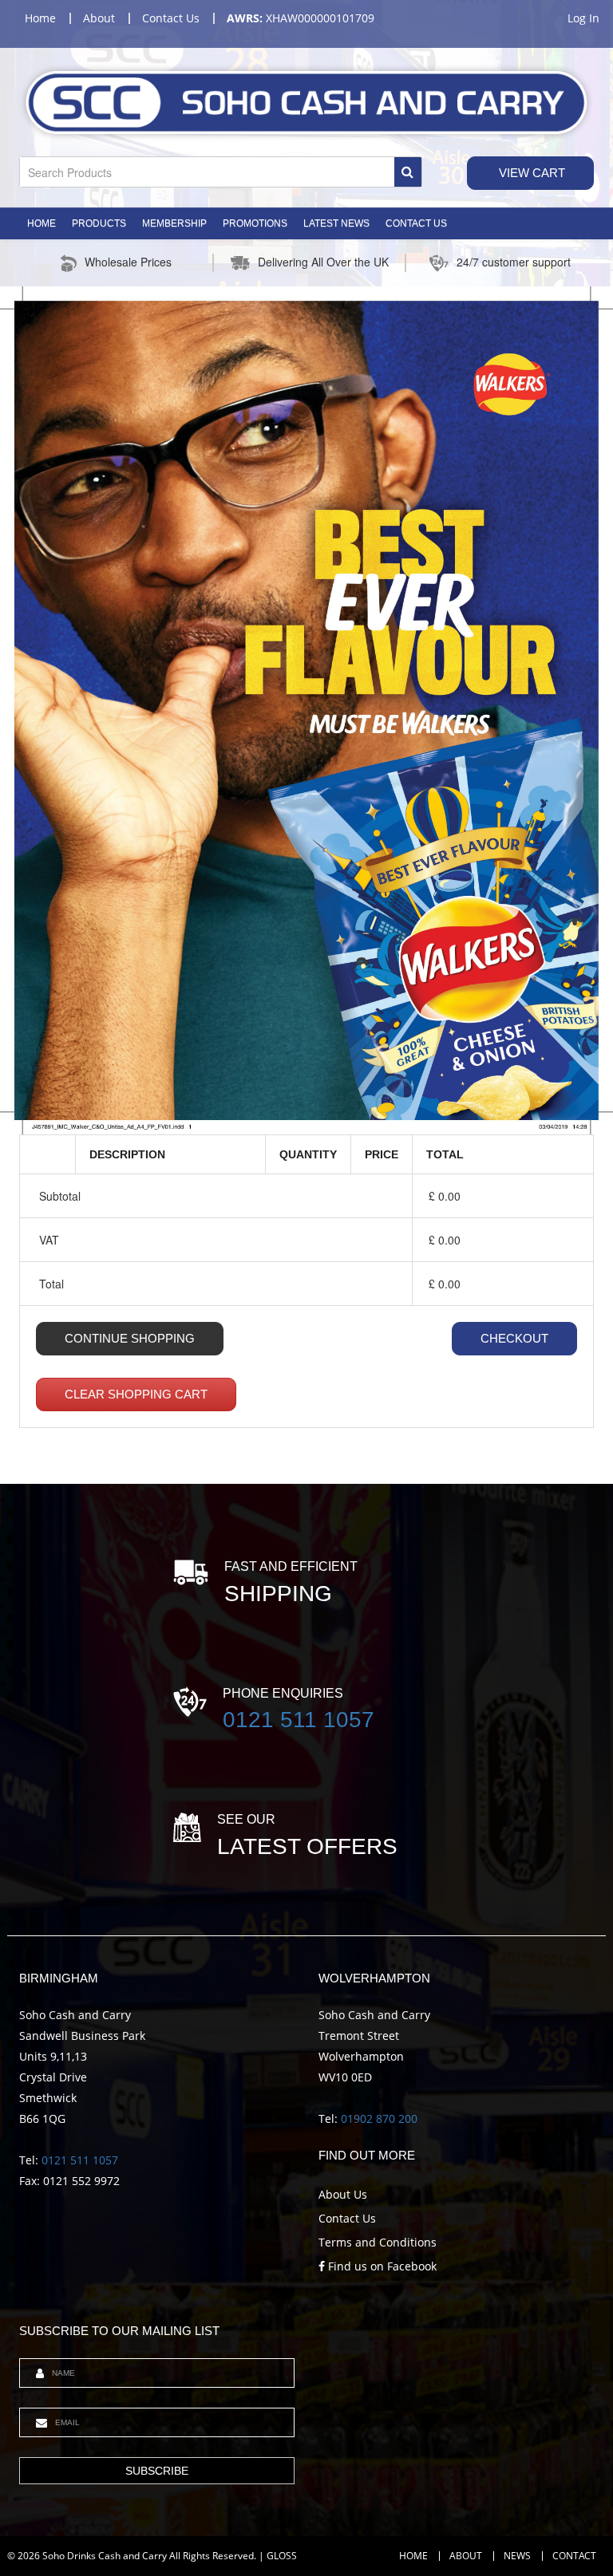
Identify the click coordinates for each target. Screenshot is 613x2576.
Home (42, 223)
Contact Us (416, 223)
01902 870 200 (379, 2118)
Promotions (255, 223)
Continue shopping (130, 1338)
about (99, 18)
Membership (174, 223)
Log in (583, 18)
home (40, 18)
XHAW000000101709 (301, 18)
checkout (514, 1338)
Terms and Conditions (378, 2242)
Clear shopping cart (136, 1394)
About (466, 2556)
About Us (343, 2194)
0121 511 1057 (299, 1720)
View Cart (530, 173)
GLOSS (282, 2556)
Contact (574, 2556)
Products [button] (99, 223)
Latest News (336, 223)
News (517, 2556)
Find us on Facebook (381, 2266)
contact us (171, 18)
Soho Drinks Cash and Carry (105, 2556)
